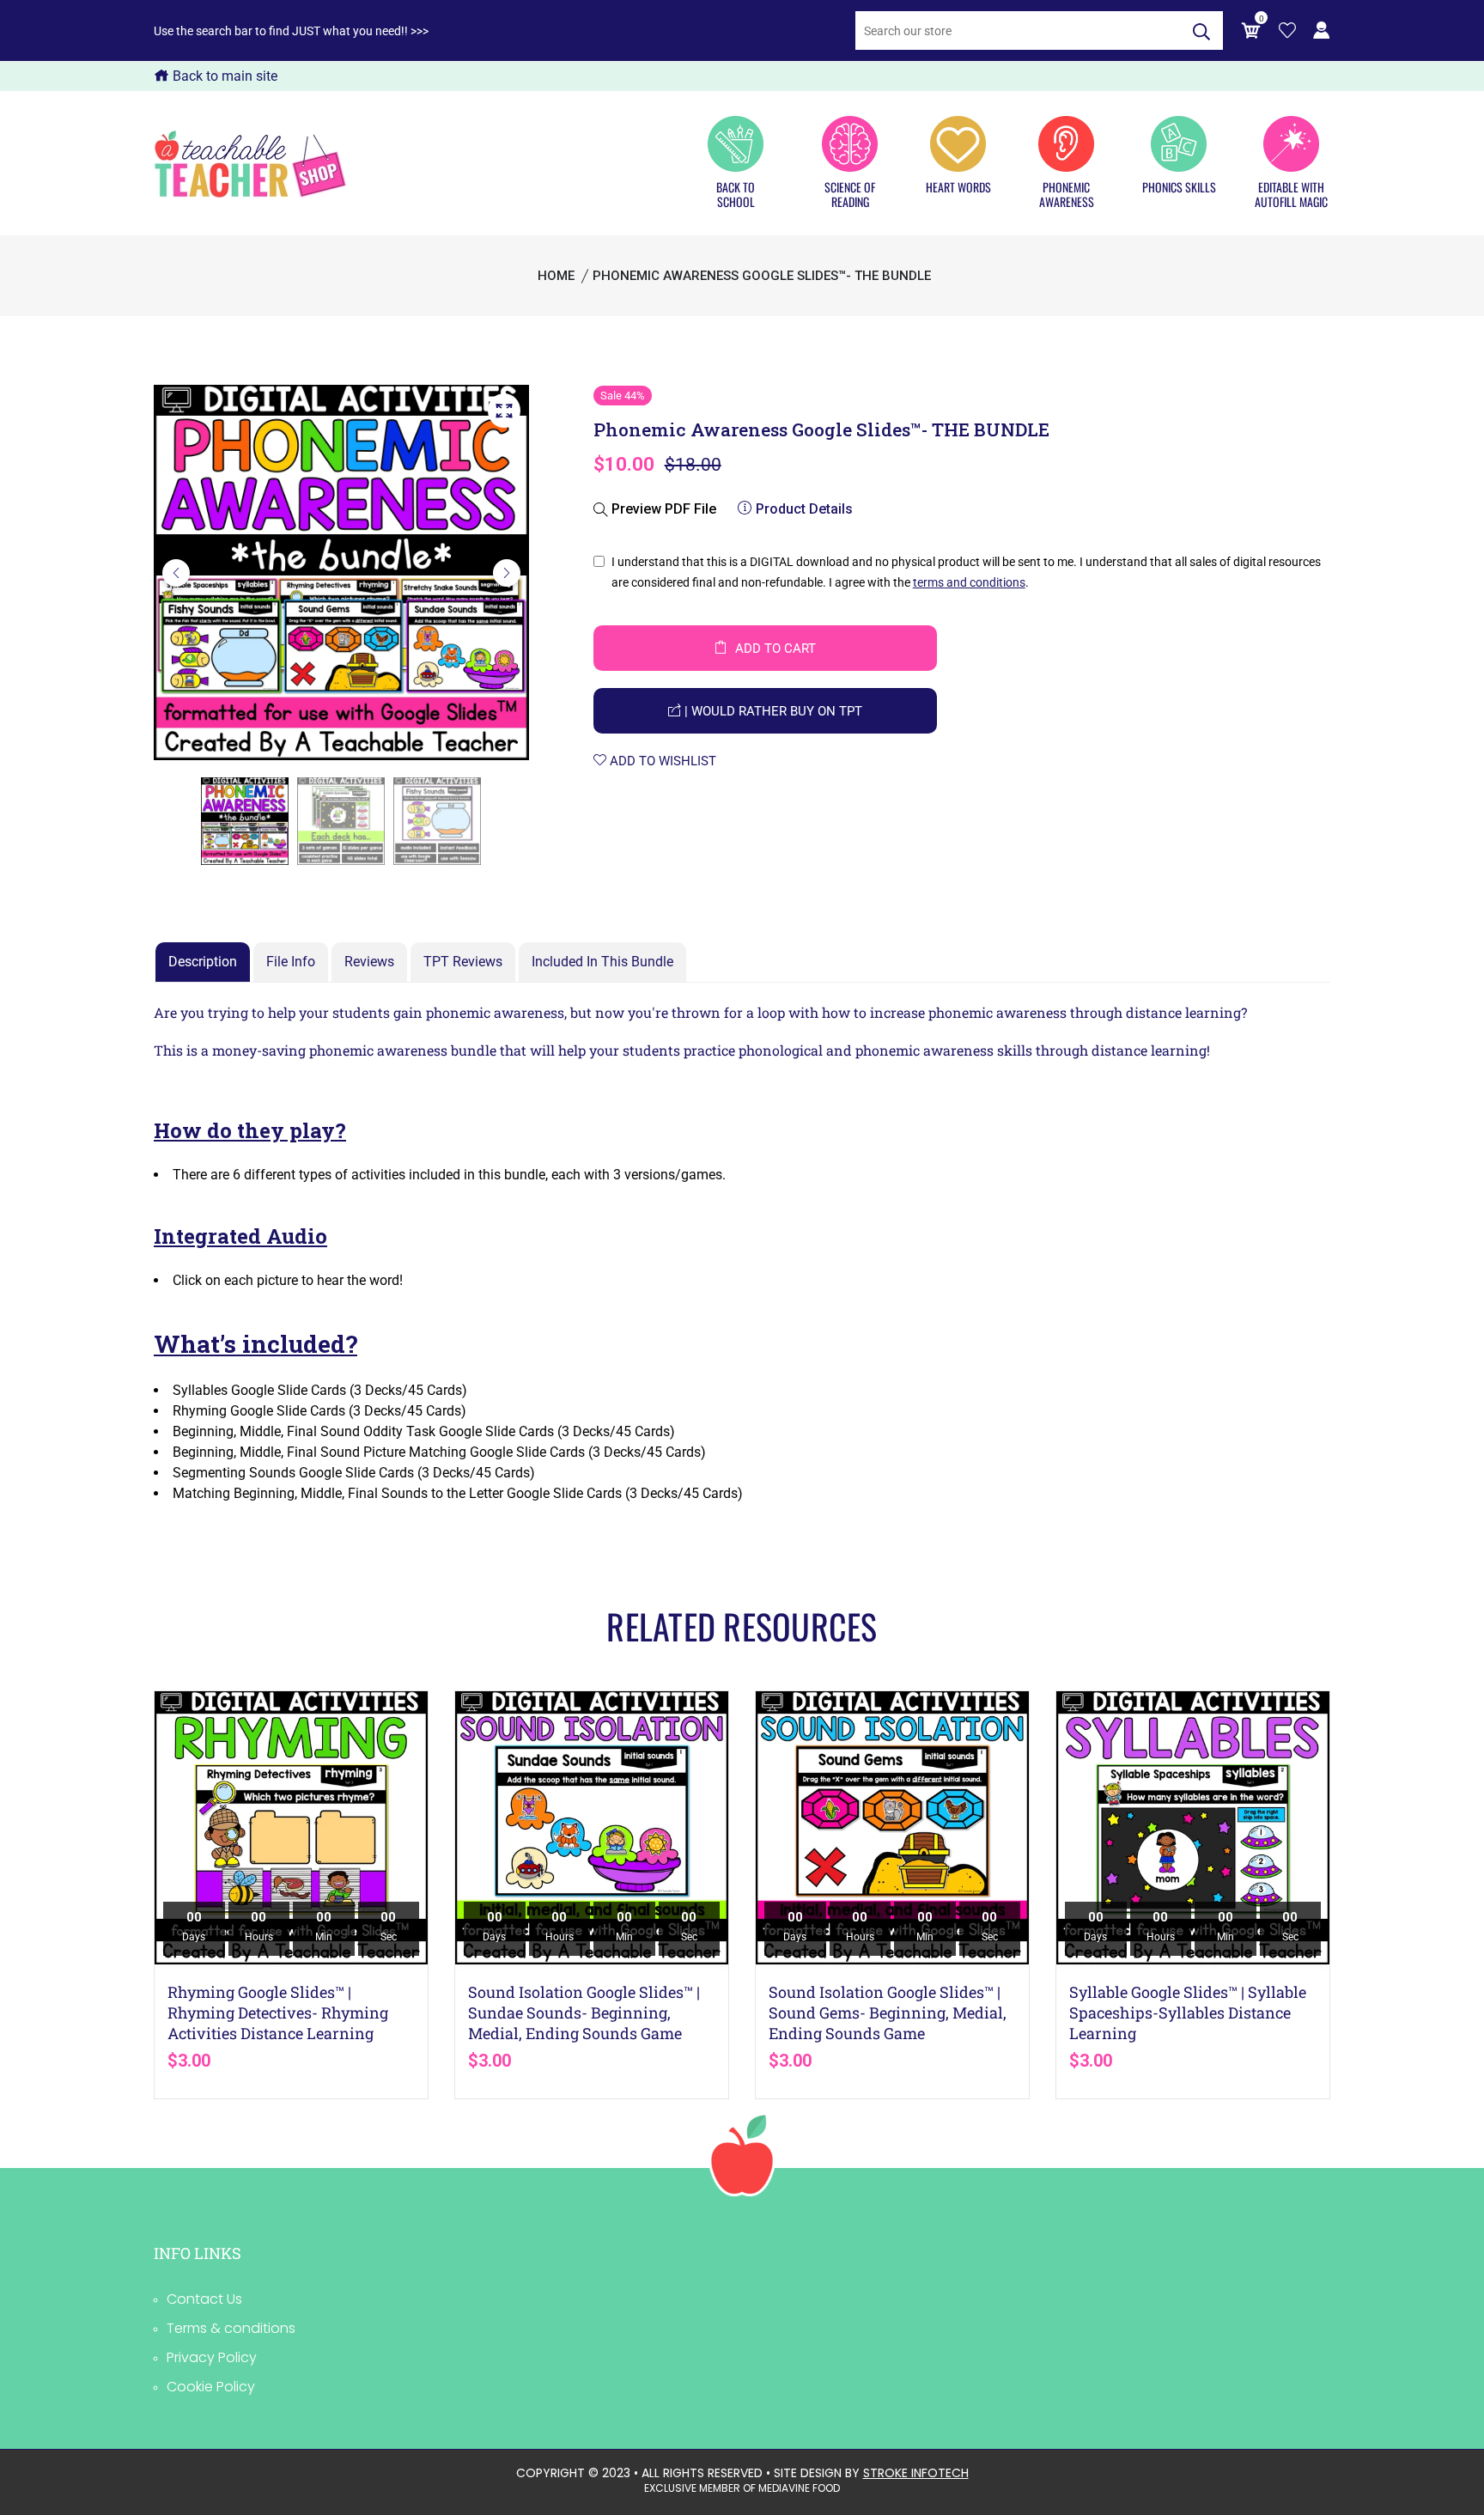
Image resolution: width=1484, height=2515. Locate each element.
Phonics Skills (1179, 186)
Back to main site (223, 76)
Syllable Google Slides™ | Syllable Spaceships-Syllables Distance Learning (1188, 2013)
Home (556, 276)
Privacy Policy (212, 2357)
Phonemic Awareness (1067, 194)
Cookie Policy (211, 2387)
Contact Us (204, 2299)
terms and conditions (969, 582)
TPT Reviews (463, 962)
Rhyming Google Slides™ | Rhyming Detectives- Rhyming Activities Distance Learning (278, 2013)
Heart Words (958, 186)
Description (203, 962)
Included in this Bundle (602, 962)
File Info (291, 962)
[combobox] (1018, 30)
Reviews (369, 962)
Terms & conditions (231, 2328)
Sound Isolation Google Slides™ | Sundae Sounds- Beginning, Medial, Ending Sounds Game (584, 2013)
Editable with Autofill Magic (1291, 194)
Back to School (736, 194)
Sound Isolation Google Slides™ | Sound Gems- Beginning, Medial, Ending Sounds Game (888, 2013)
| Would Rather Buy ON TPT (772, 711)
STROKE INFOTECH (916, 2473)
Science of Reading (850, 194)
